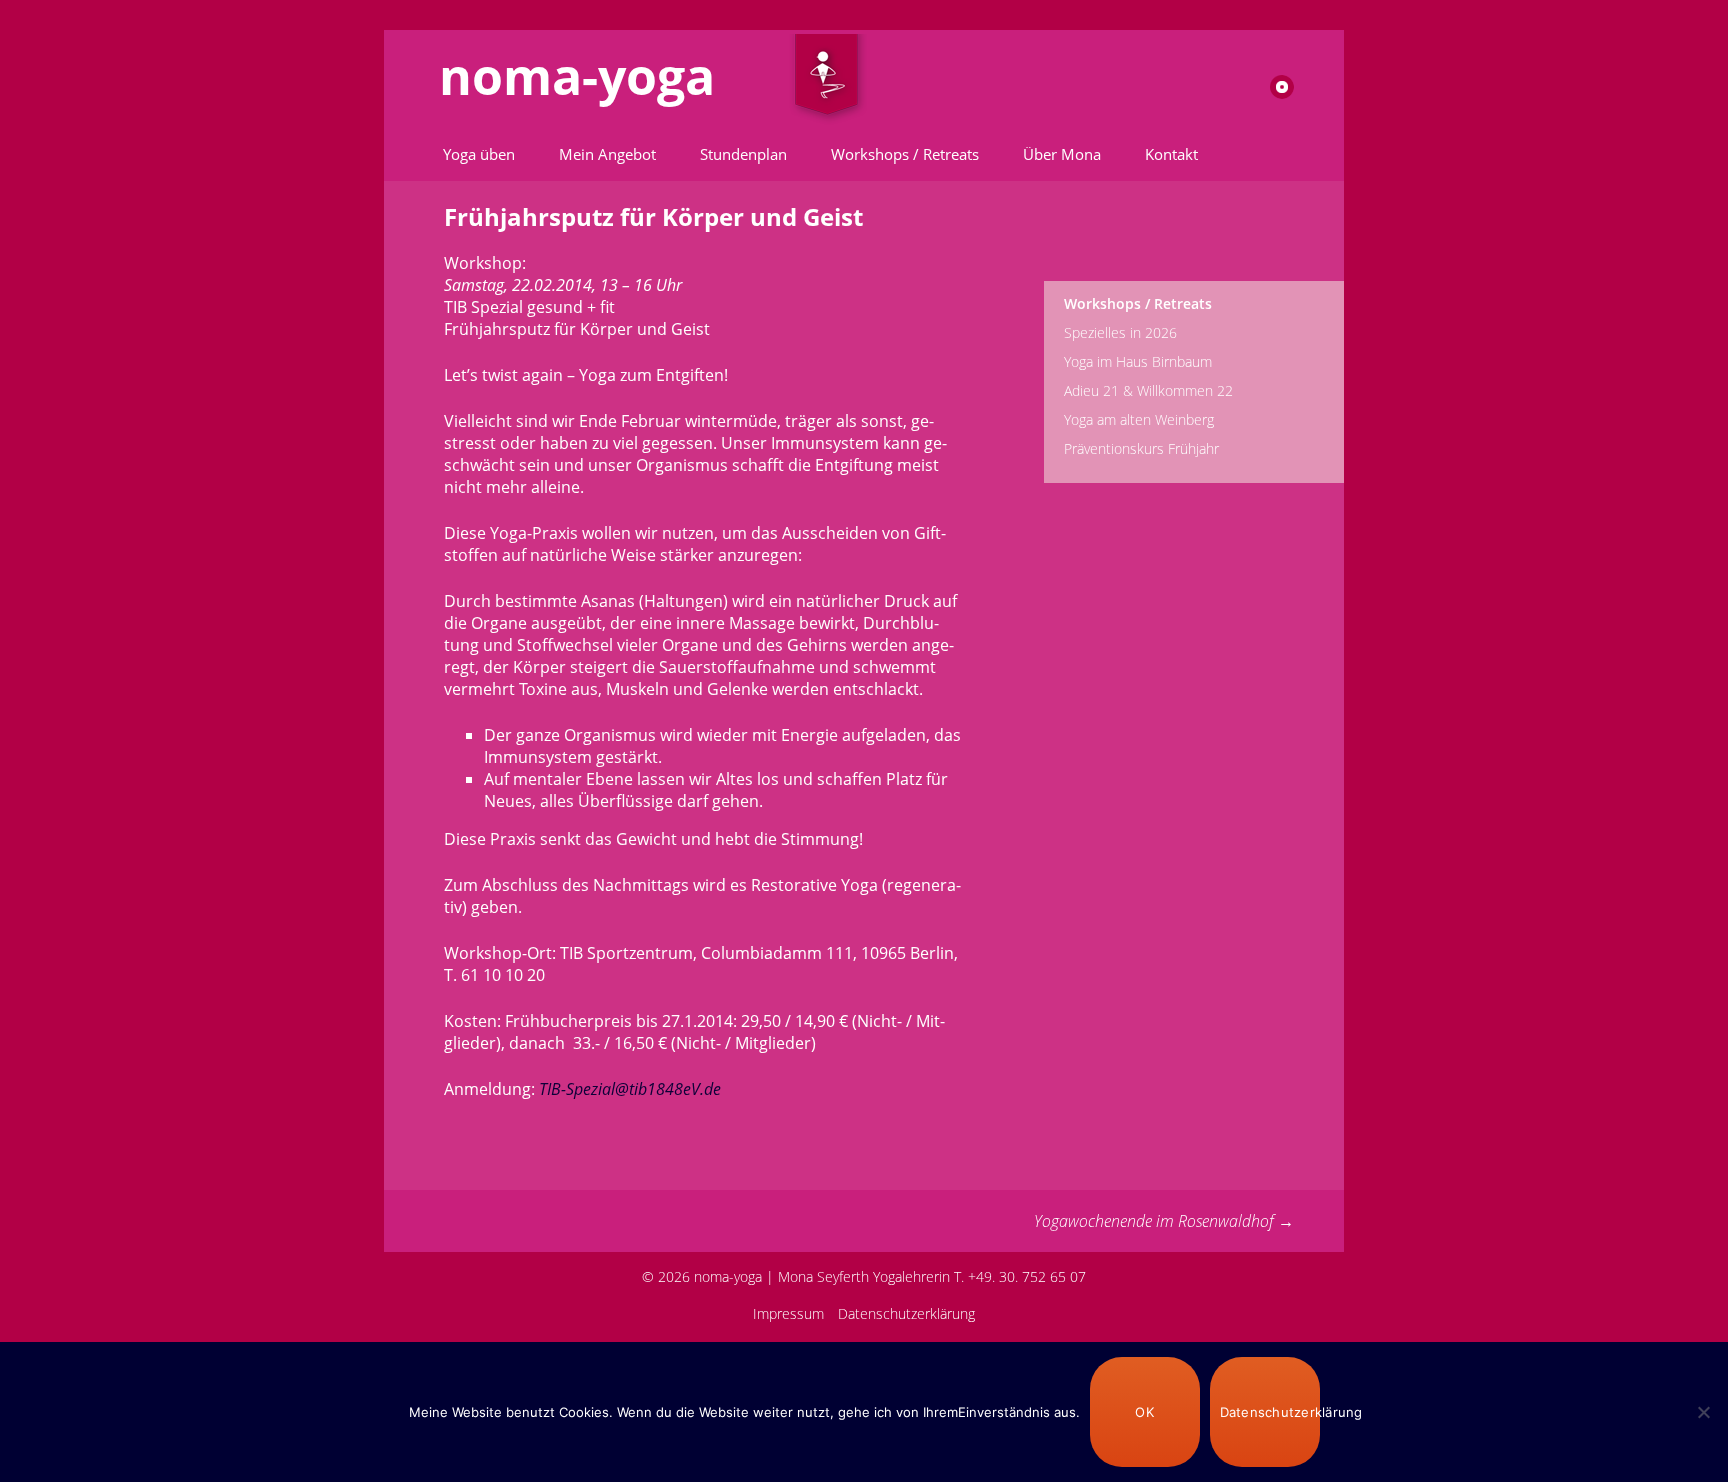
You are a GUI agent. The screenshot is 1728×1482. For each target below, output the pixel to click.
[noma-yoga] (827, 79)
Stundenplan (743, 154)
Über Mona (1062, 154)
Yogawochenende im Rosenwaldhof (1164, 1221)
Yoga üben (479, 154)
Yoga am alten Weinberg (1139, 419)
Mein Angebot (607, 154)
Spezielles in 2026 (1120, 332)
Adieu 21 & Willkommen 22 (1148, 390)
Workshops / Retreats (905, 154)
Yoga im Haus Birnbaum (1138, 361)
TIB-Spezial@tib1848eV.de (630, 1089)
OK (1144, 1412)
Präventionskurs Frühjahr (1141, 448)
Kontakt (1171, 154)
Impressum (788, 1313)
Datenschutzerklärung (906, 1313)
